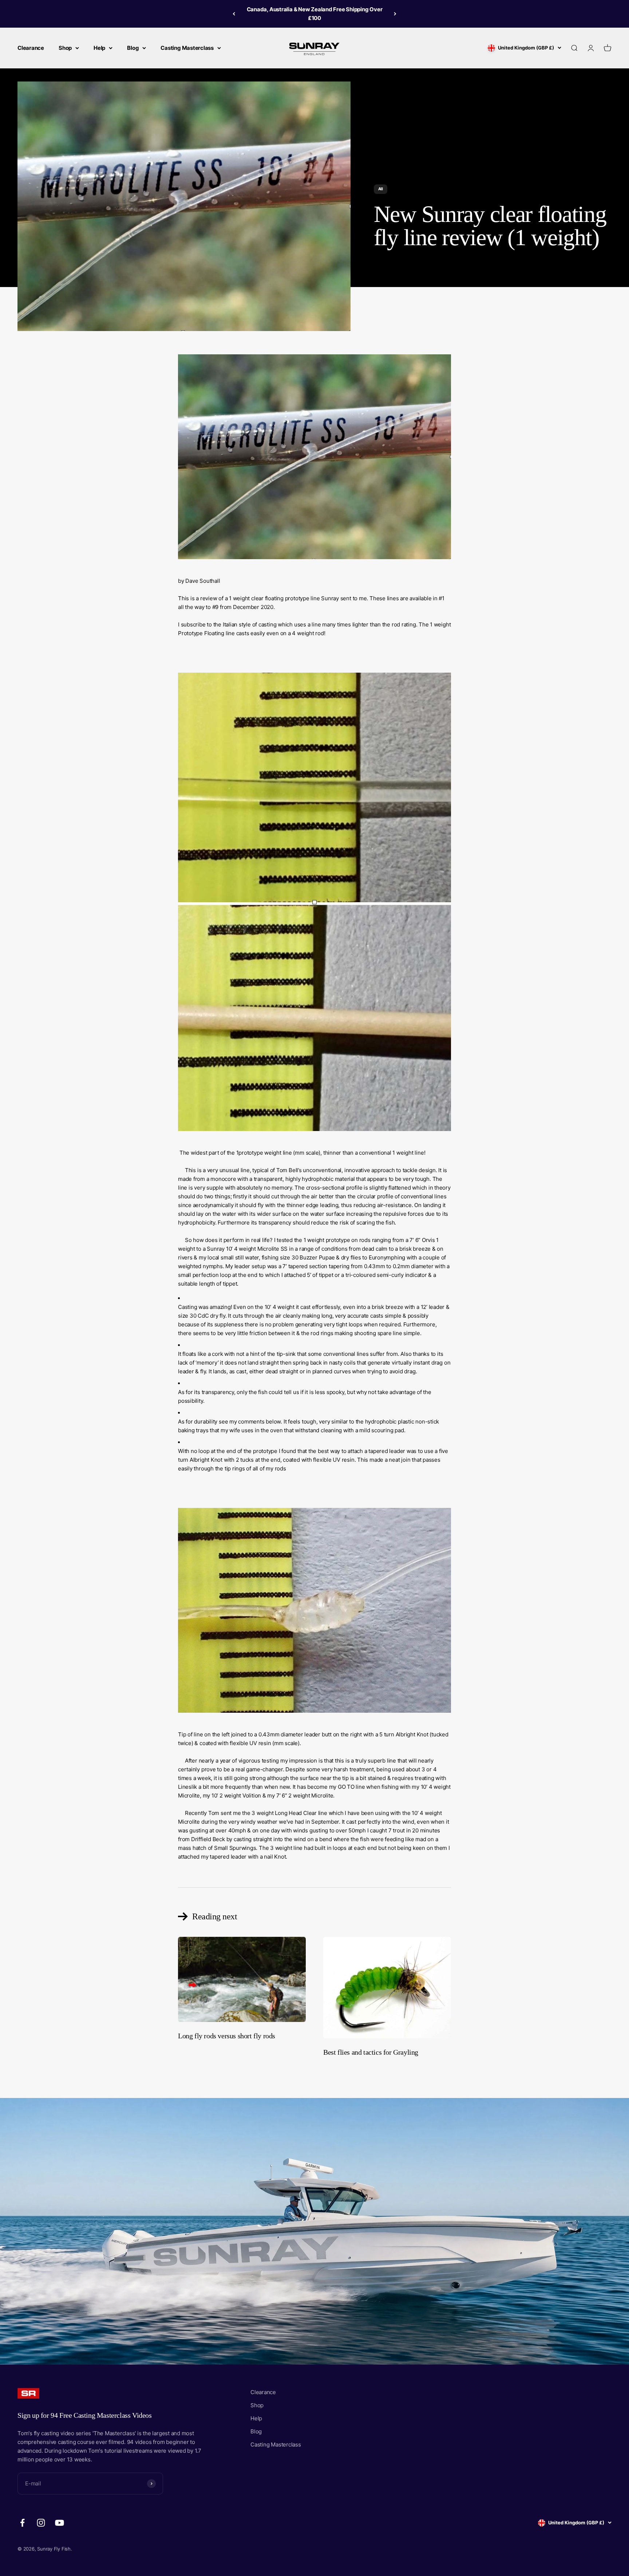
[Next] (395, 14)
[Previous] (234, 14)
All (381, 189)
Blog (133, 48)
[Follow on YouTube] (60, 2523)
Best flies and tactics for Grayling (371, 2052)
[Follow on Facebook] (22, 2523)
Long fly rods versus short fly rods (227, 2036)
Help (99, 48)
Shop (65, 48)
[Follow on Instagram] (41, 2523)
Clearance (31, 48)
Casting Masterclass (187, 48)
